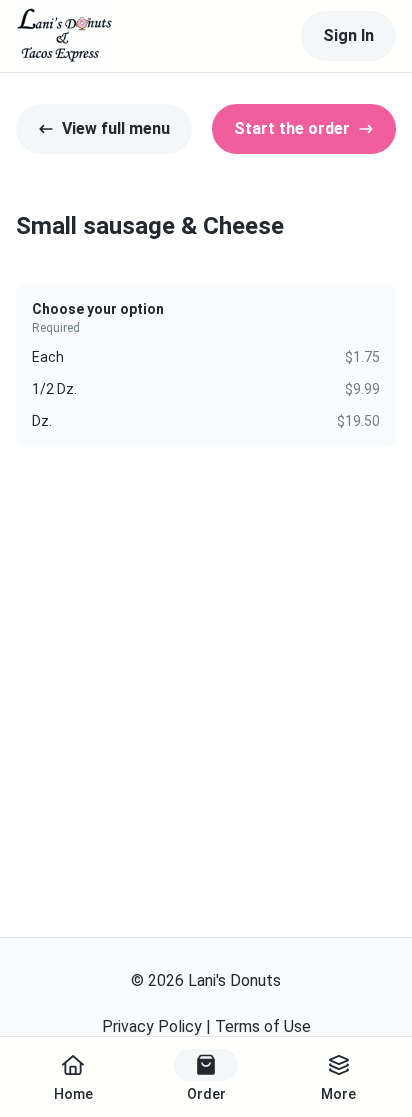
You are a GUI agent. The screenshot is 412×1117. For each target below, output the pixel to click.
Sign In (348, 35)
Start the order (292, 128)
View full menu (116, 128)
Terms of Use (263, 1026)
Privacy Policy (152, 1026)
